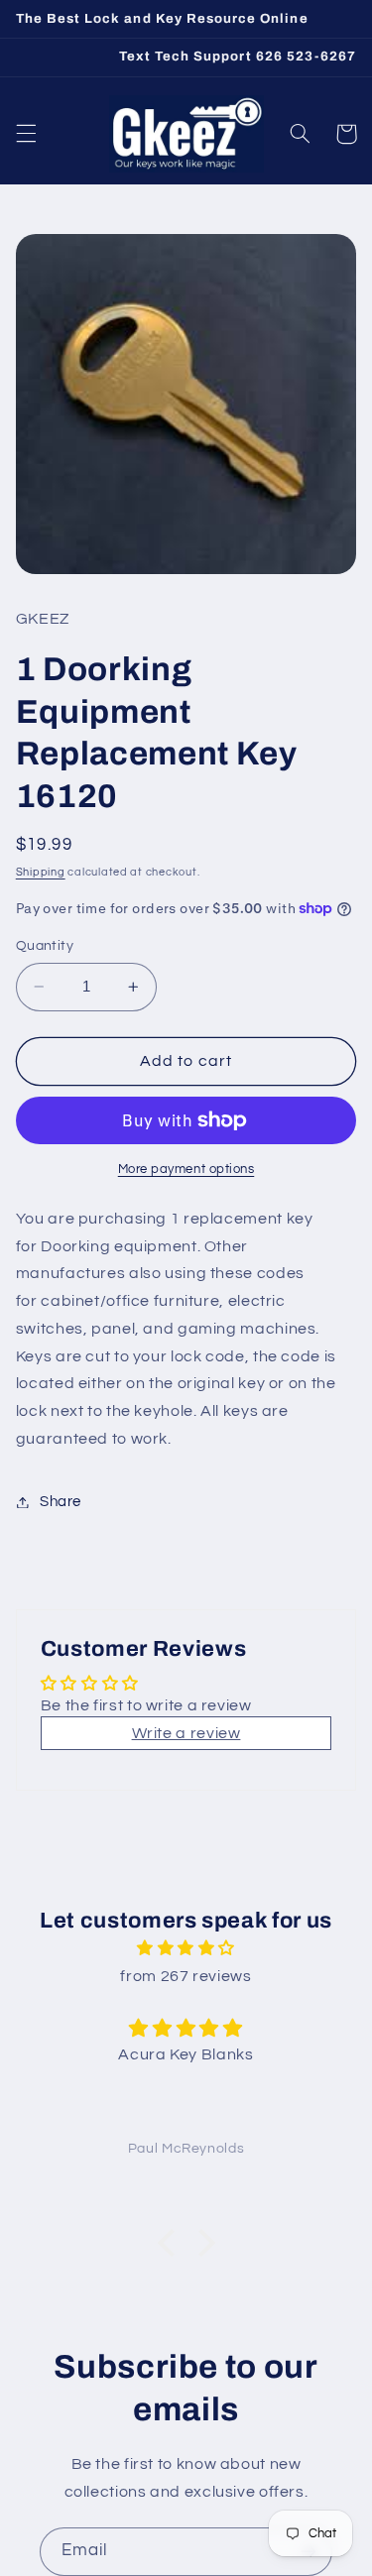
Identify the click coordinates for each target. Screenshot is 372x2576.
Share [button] (61, 1502)
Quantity (45, 946)
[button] (26, 134)
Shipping (41, 872)
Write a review (186, 1733)
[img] (186, 1949)
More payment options (186, 1170)
